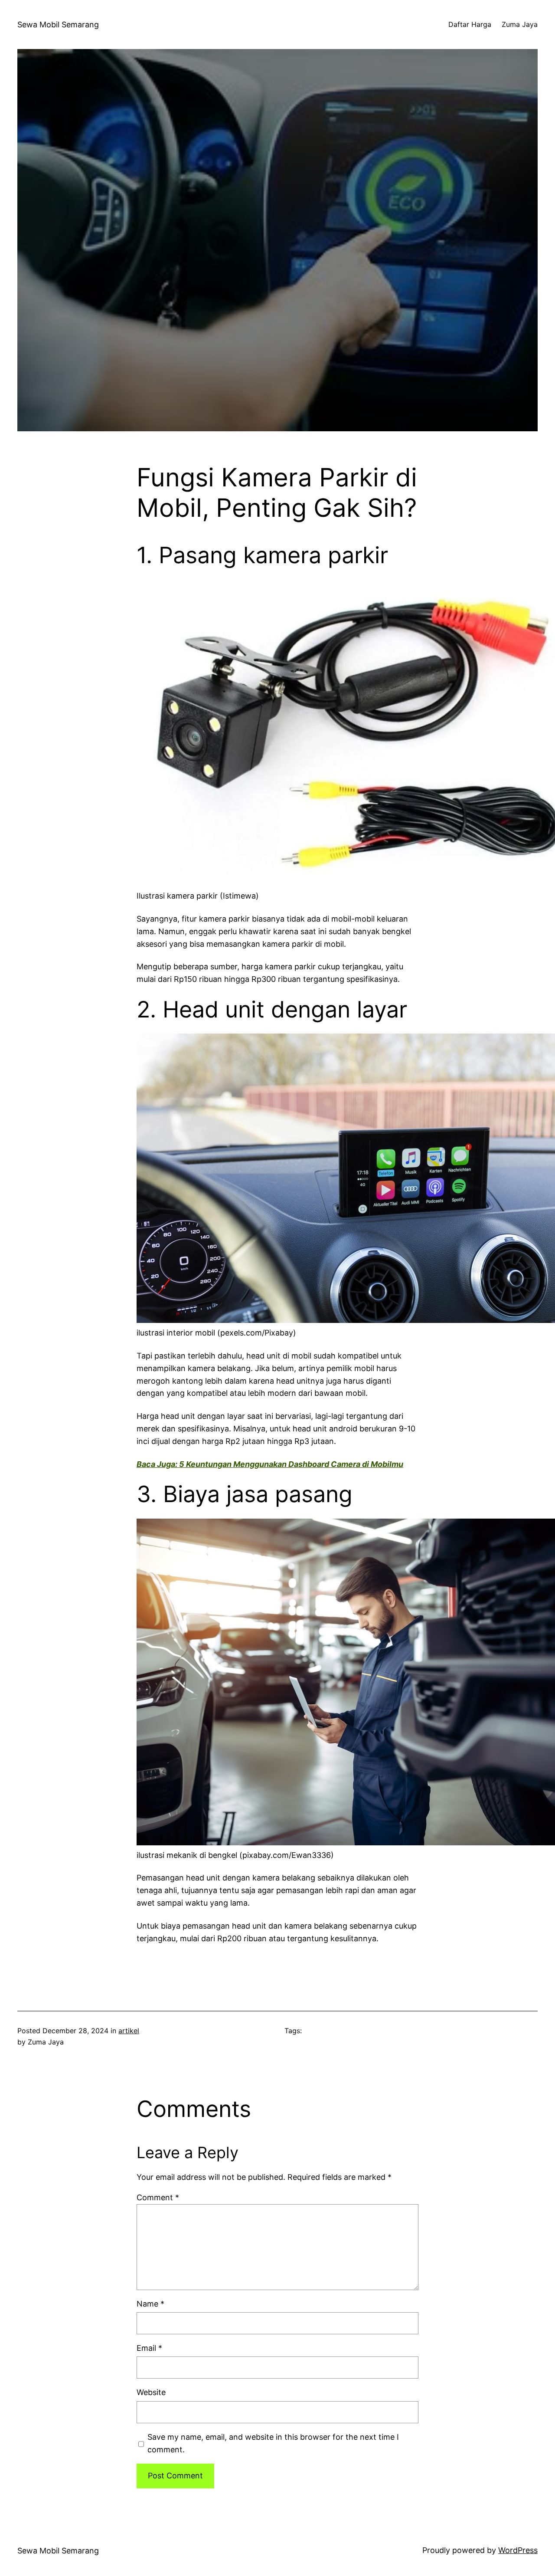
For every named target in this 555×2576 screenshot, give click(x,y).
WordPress (518, 2550)
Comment (158, 2197)
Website (151, 2392)
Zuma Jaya (520, 24)
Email (149, 2348)
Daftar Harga (470, 24)
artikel (129, 2031)
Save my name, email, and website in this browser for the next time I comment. (273, 2443)
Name (150, 2304)
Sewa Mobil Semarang (58, 25)
